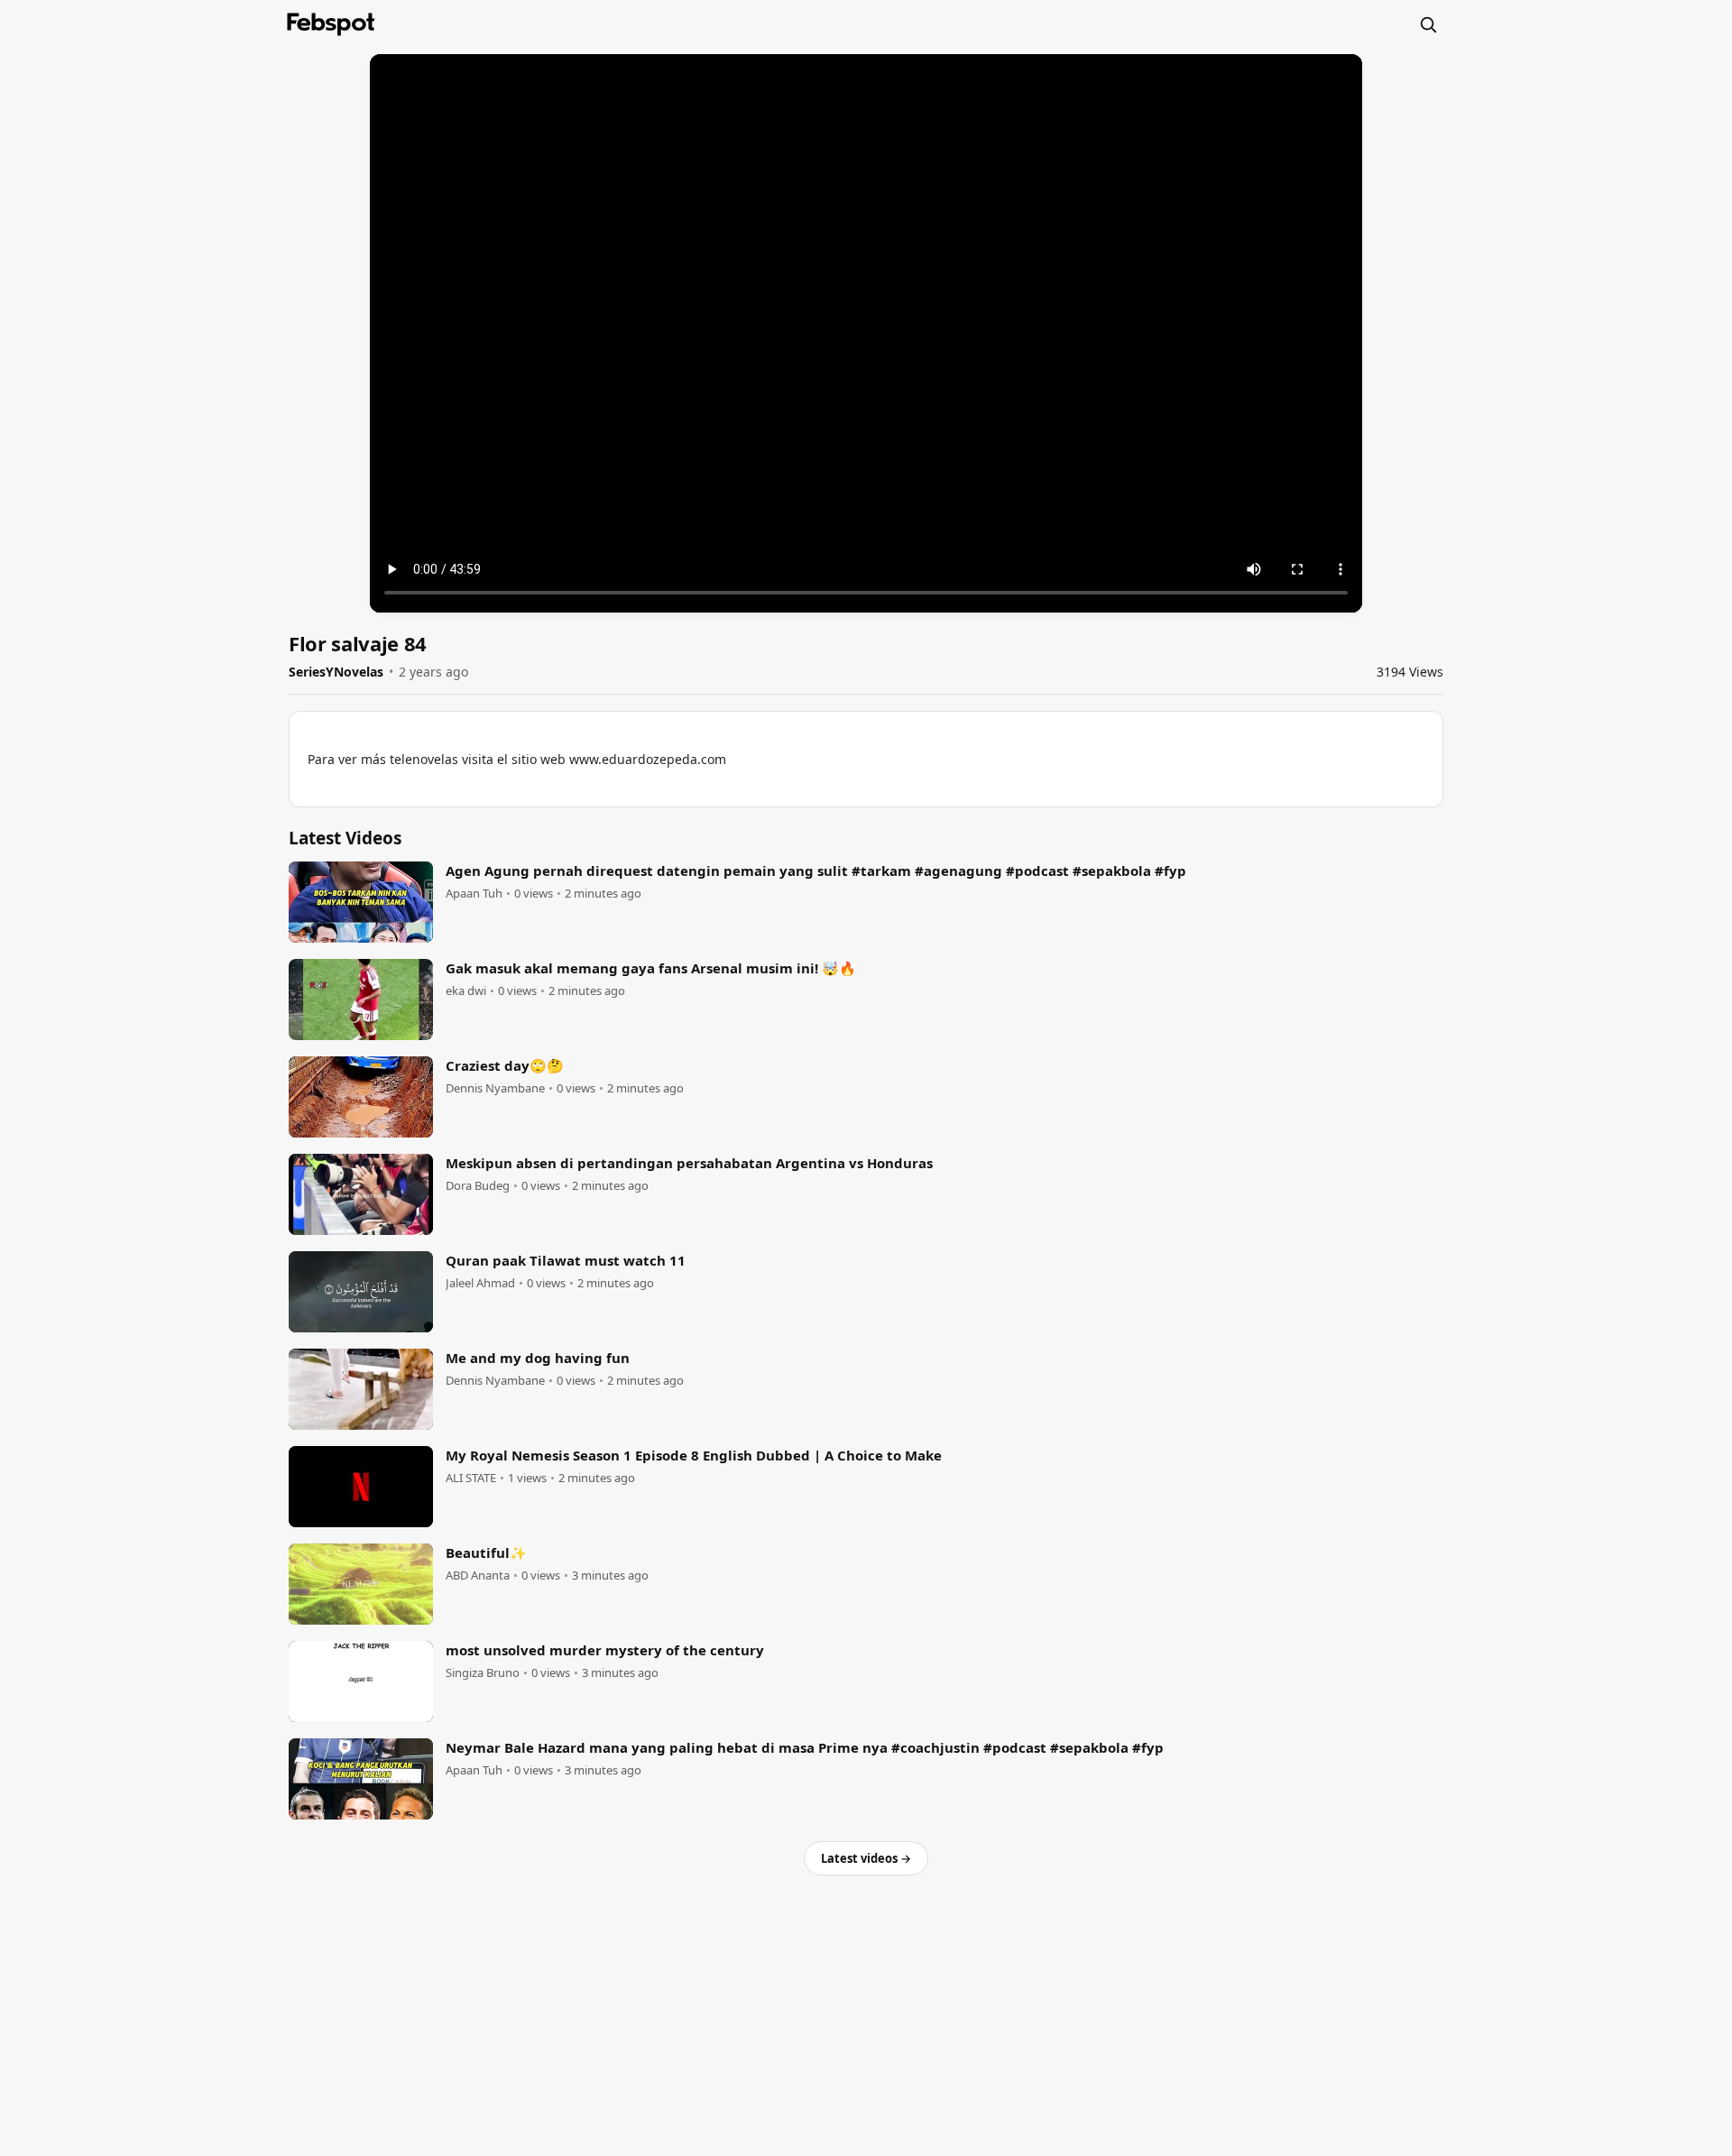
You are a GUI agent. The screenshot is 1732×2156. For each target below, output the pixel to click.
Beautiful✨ (486, 1553)
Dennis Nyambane (495, 1088)
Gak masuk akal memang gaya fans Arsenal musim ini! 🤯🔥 (651, 968)
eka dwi (466, 991)
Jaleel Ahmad (480, 1283)
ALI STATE (471, 1478)
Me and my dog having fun (538, 1358)
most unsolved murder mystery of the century (605, 1650)
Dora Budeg (478, 1186)
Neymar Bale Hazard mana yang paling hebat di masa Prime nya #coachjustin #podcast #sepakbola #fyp (805, 1747)
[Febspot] (331, 24)
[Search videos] (1428, 24)
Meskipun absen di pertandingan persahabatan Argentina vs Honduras (689, 1163)
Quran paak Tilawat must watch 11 (566, 1260)
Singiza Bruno (483, 1673)
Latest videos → (866, 1858)
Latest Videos (345, 838)
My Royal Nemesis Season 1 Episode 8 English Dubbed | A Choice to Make (694, 1455)
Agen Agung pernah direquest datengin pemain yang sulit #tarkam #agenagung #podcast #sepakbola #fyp (816, 871)
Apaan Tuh (474, 894)
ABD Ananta (478, 1576)
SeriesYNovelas (336, 672)
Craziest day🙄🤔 (505, 1065)
